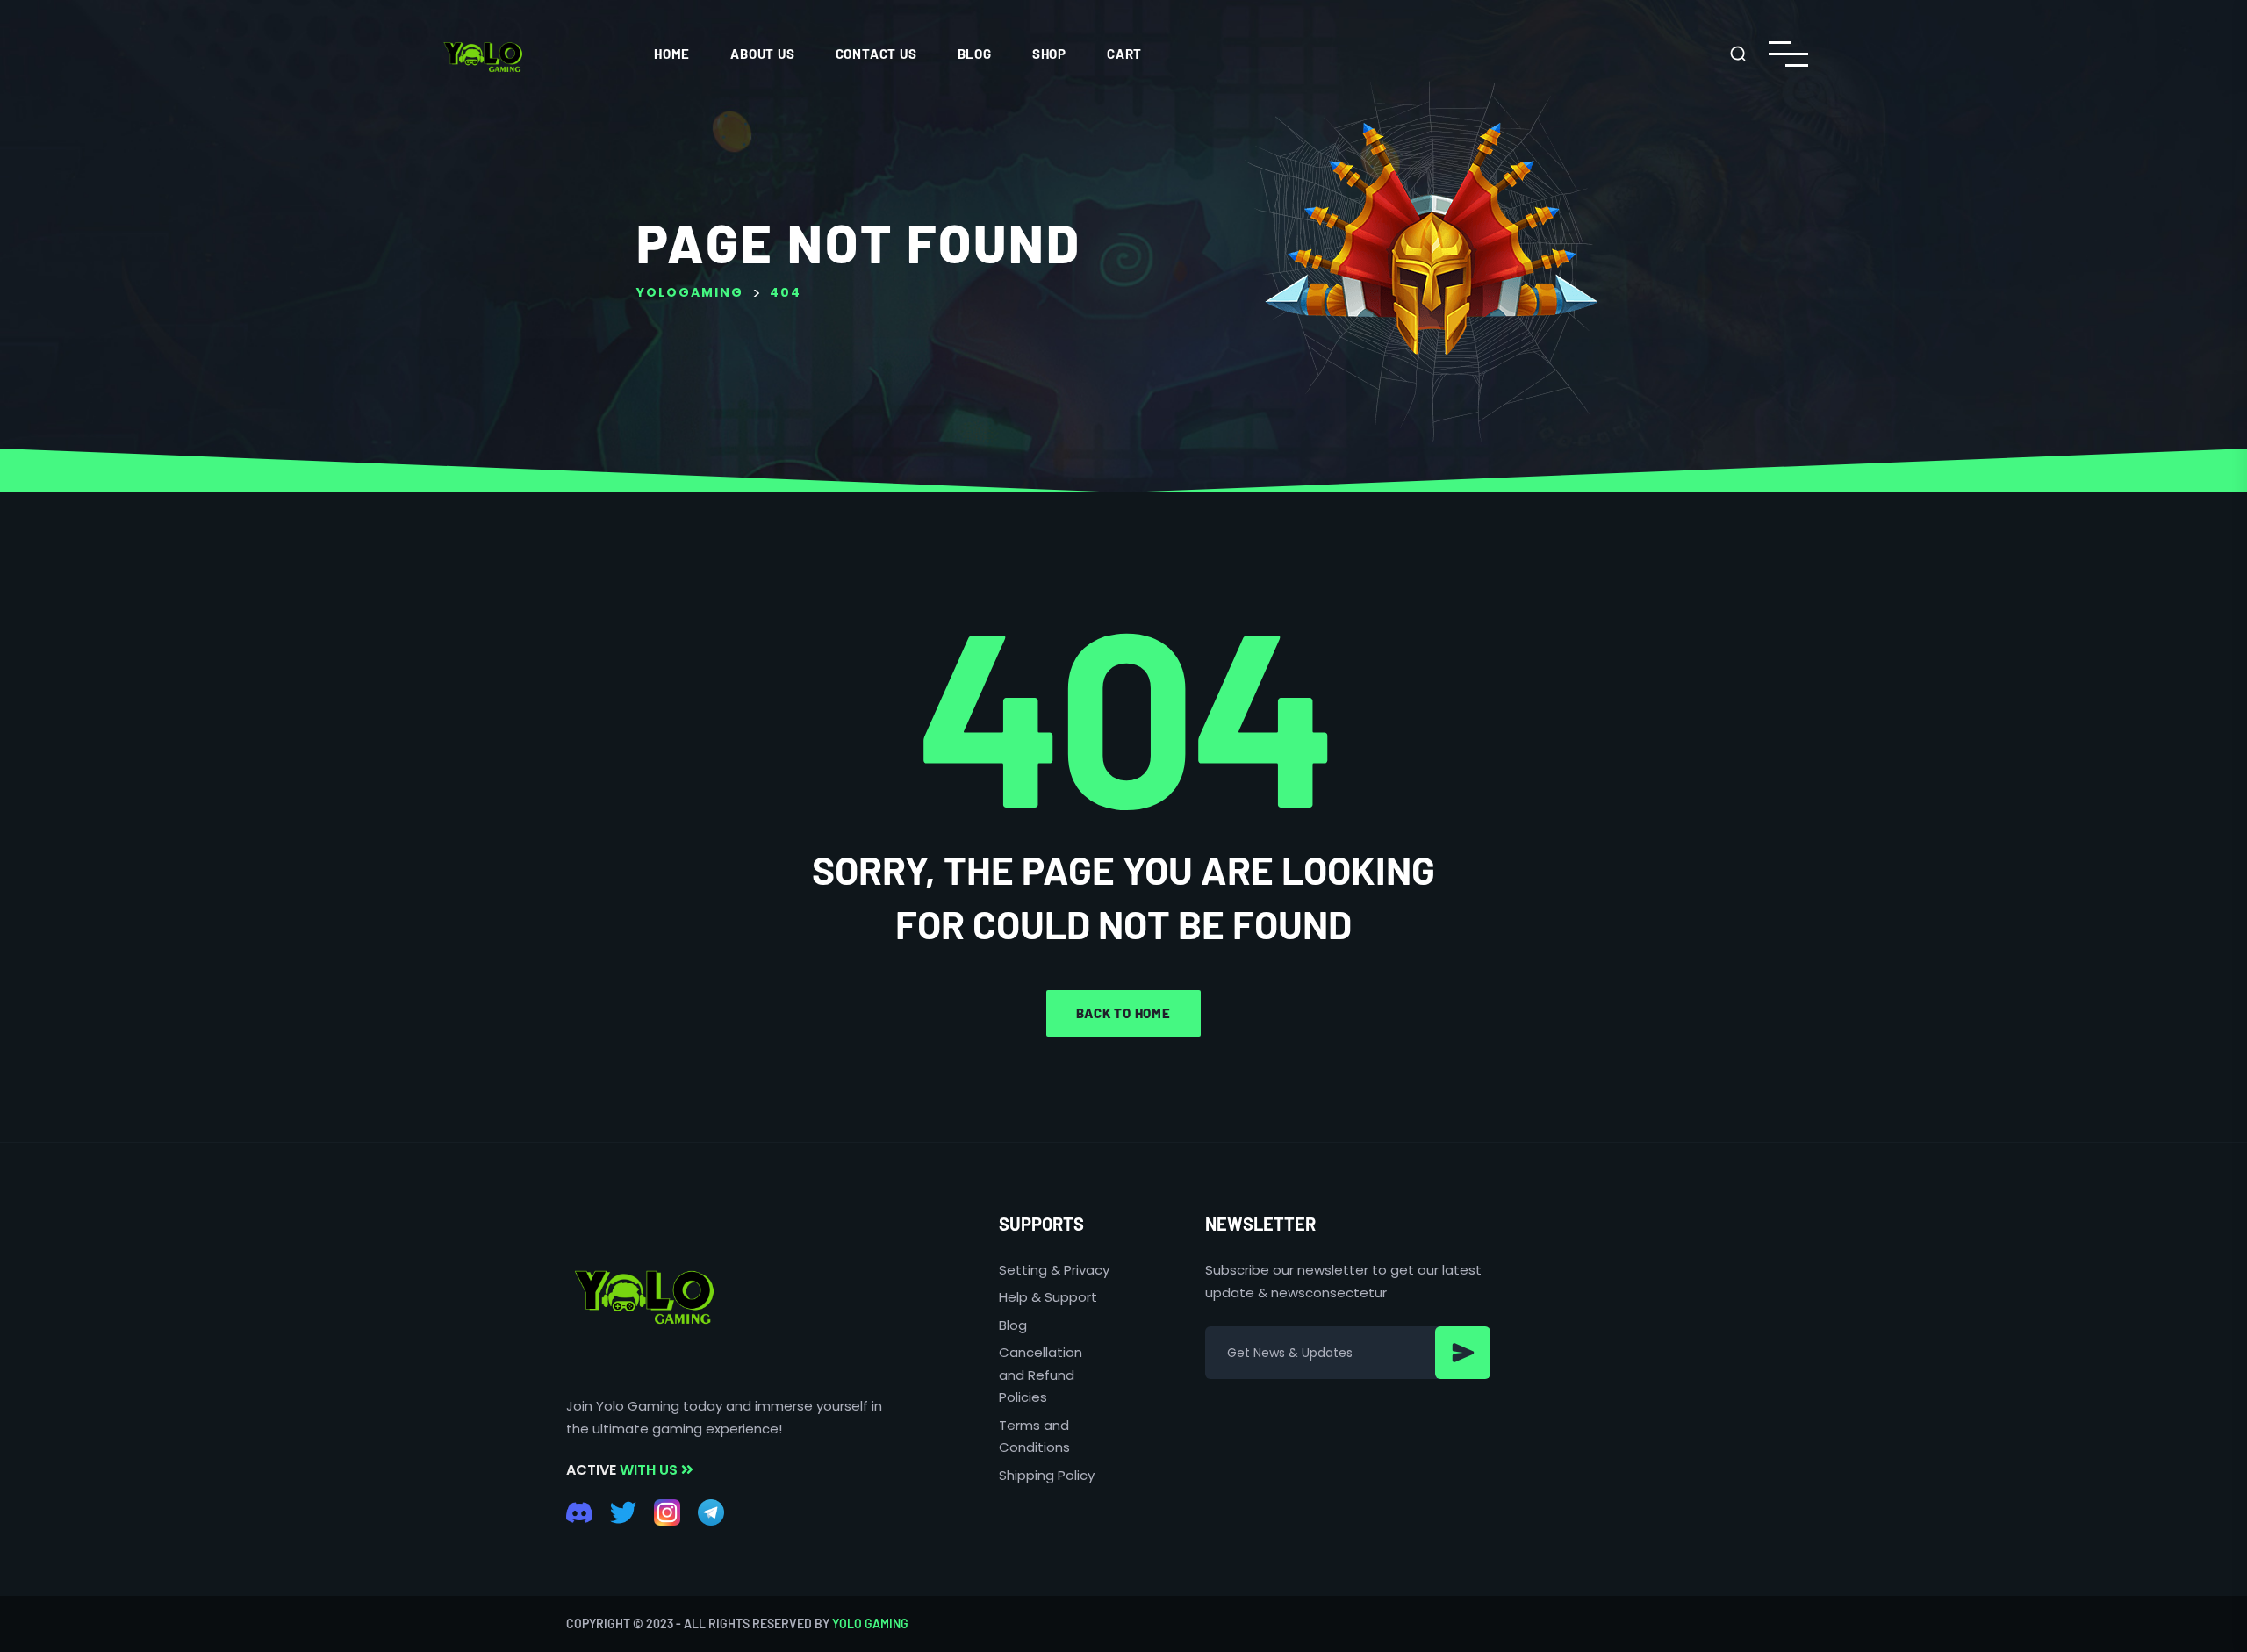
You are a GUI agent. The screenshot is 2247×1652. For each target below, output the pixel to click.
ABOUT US (762, 54)
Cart (1124, 54)
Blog (975, 54)
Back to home (1123, 1013)
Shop (1049, 54)
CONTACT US (876, 54)
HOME (672, 54)
